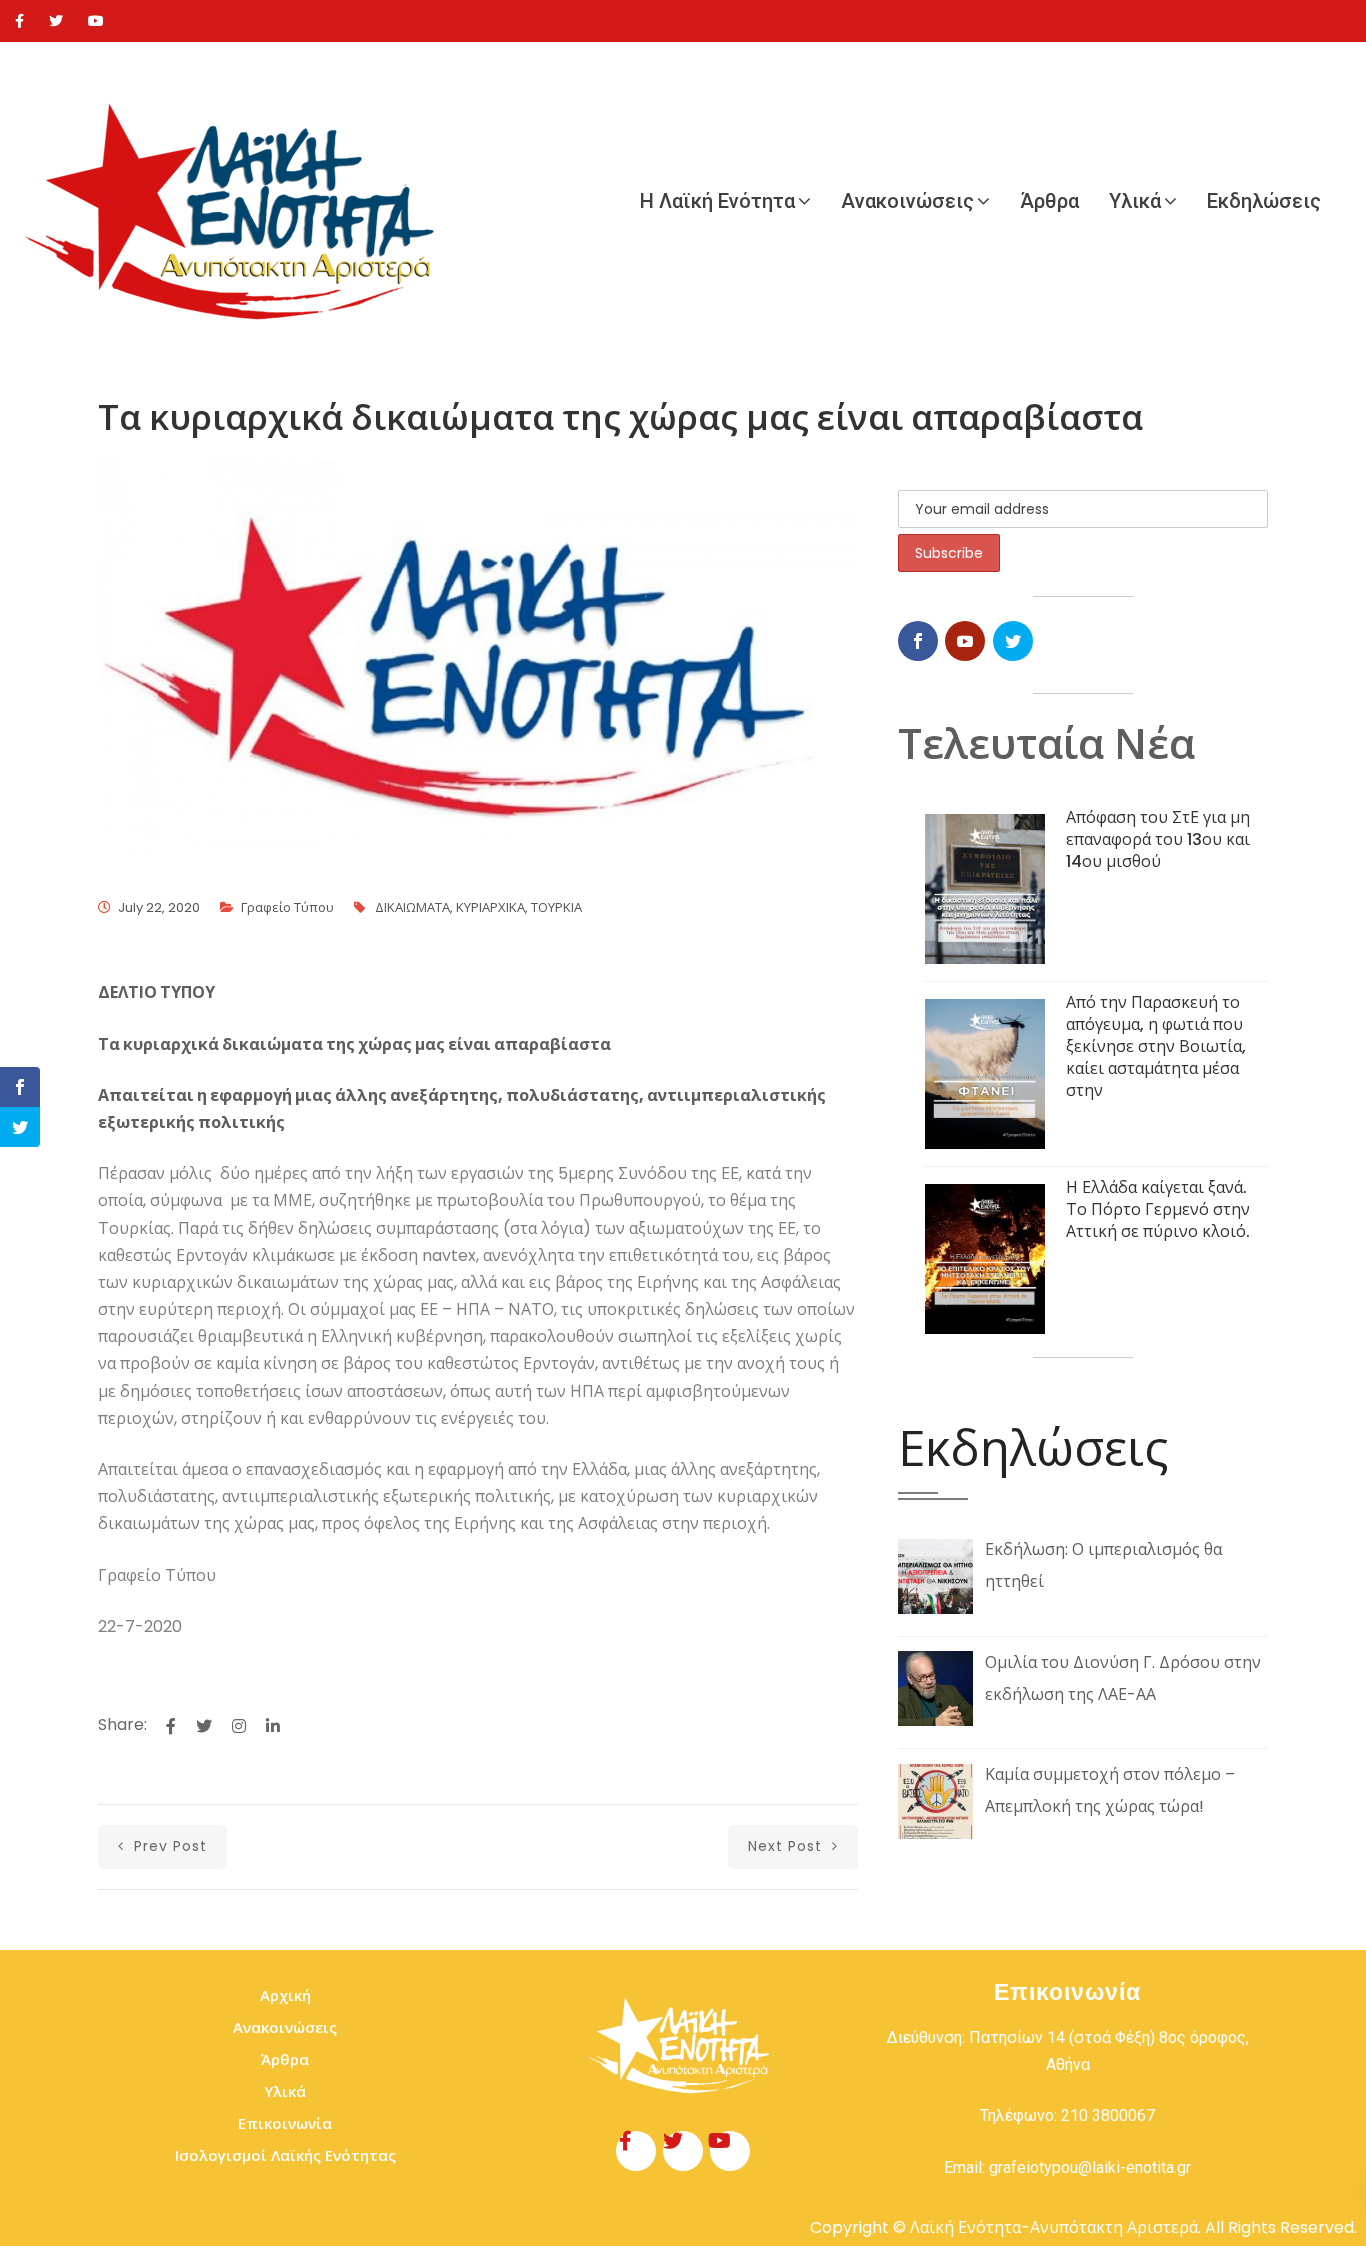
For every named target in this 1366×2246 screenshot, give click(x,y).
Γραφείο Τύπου (287, 907)
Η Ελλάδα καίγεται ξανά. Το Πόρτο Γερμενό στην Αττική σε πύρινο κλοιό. (1158, 1209)
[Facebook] (19, 21)
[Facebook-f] (636, 2151)
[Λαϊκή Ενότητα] (240, 201)
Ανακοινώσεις (907, 201)
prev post (168, 1846)
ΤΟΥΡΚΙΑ (556, 907)
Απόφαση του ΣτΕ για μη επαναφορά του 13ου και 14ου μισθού (1158, 839)
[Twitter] (56, 21)
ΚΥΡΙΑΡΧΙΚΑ (490, 907)
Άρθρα (1049, 201)
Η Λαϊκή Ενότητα (717, 201)
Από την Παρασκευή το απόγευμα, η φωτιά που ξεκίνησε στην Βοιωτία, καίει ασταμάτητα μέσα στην (1156, 1046)
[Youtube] (96, 21)
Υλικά (1135, 201)
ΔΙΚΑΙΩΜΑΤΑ (412, 907)
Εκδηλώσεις (1264, 201)
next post (787, 1846)
